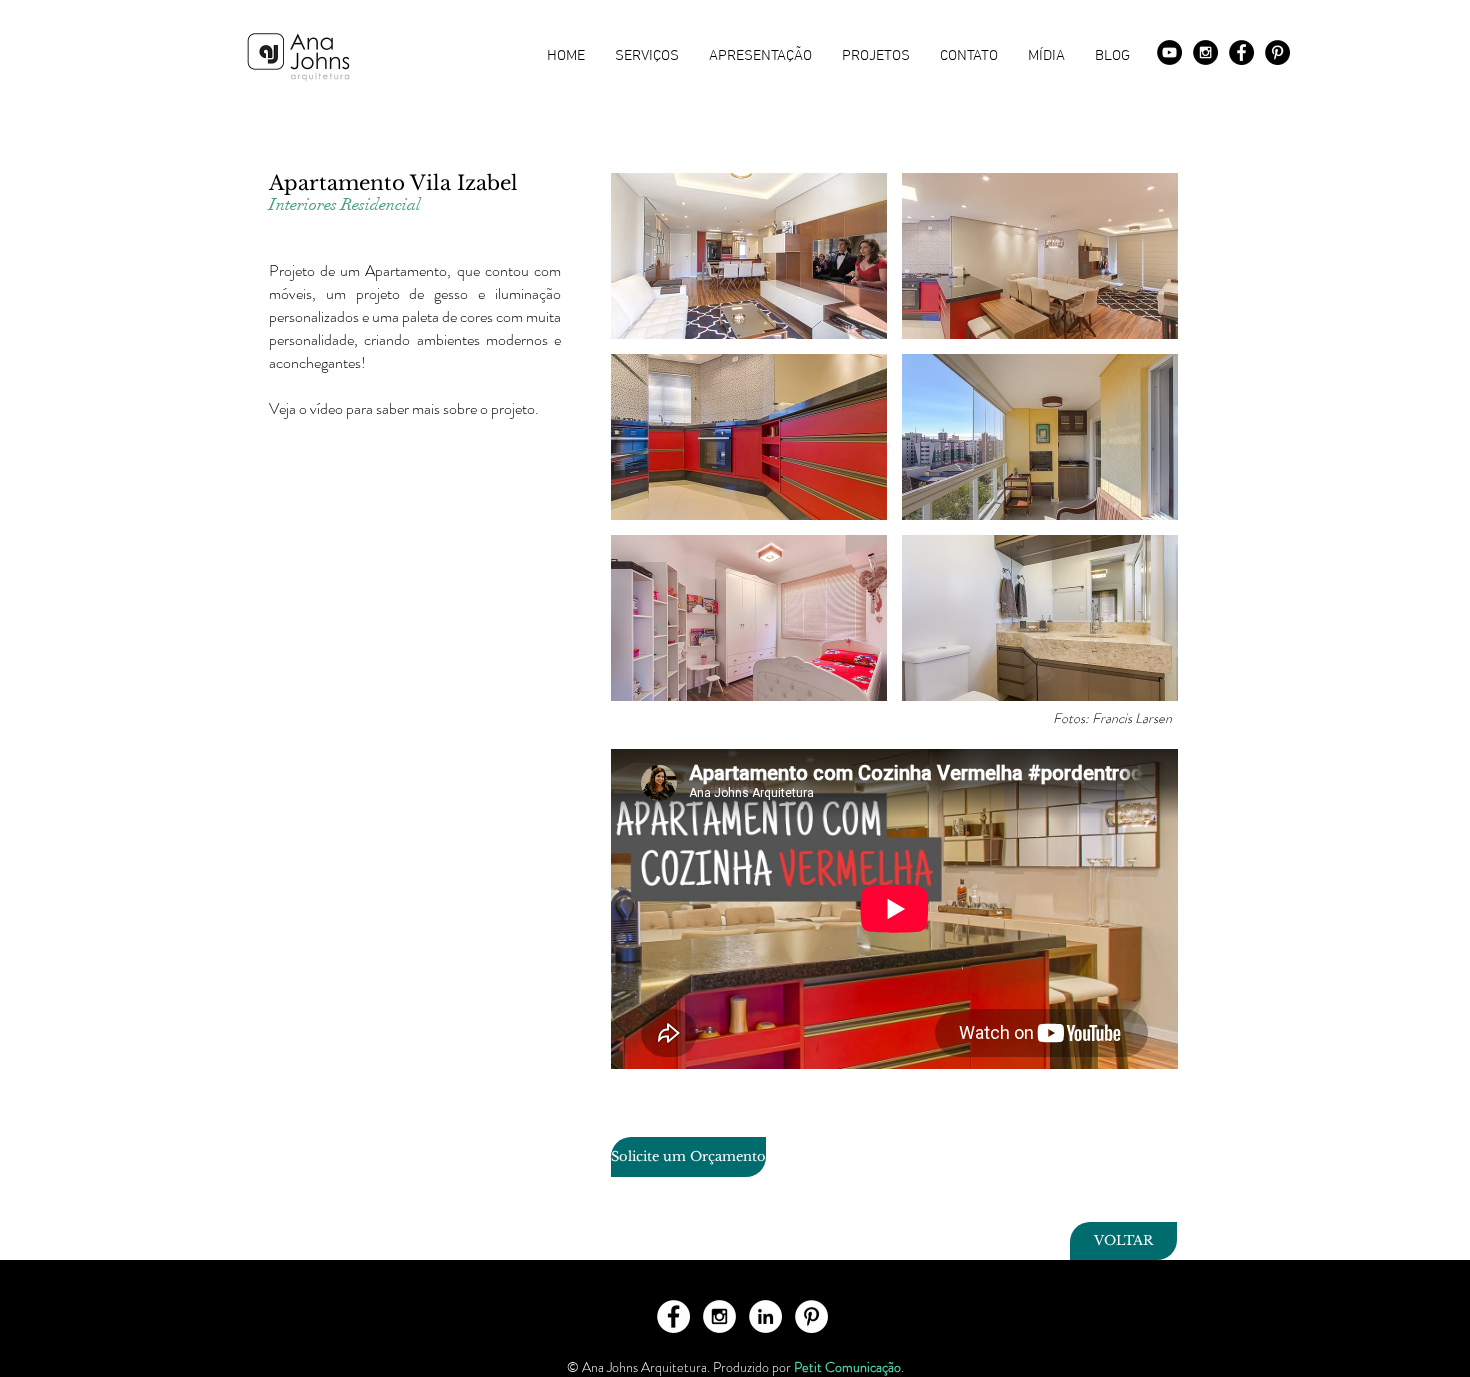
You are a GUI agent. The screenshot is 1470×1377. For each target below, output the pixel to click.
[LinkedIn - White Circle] (765, 1316)
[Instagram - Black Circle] (1205, 52)
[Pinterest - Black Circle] (1277, 52)
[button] (749, 256)
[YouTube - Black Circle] (1169, 52)
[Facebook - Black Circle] (1241, 52)
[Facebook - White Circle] (673, 1316)
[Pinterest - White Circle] (811, 1316)
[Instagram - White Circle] (719, 1316)
